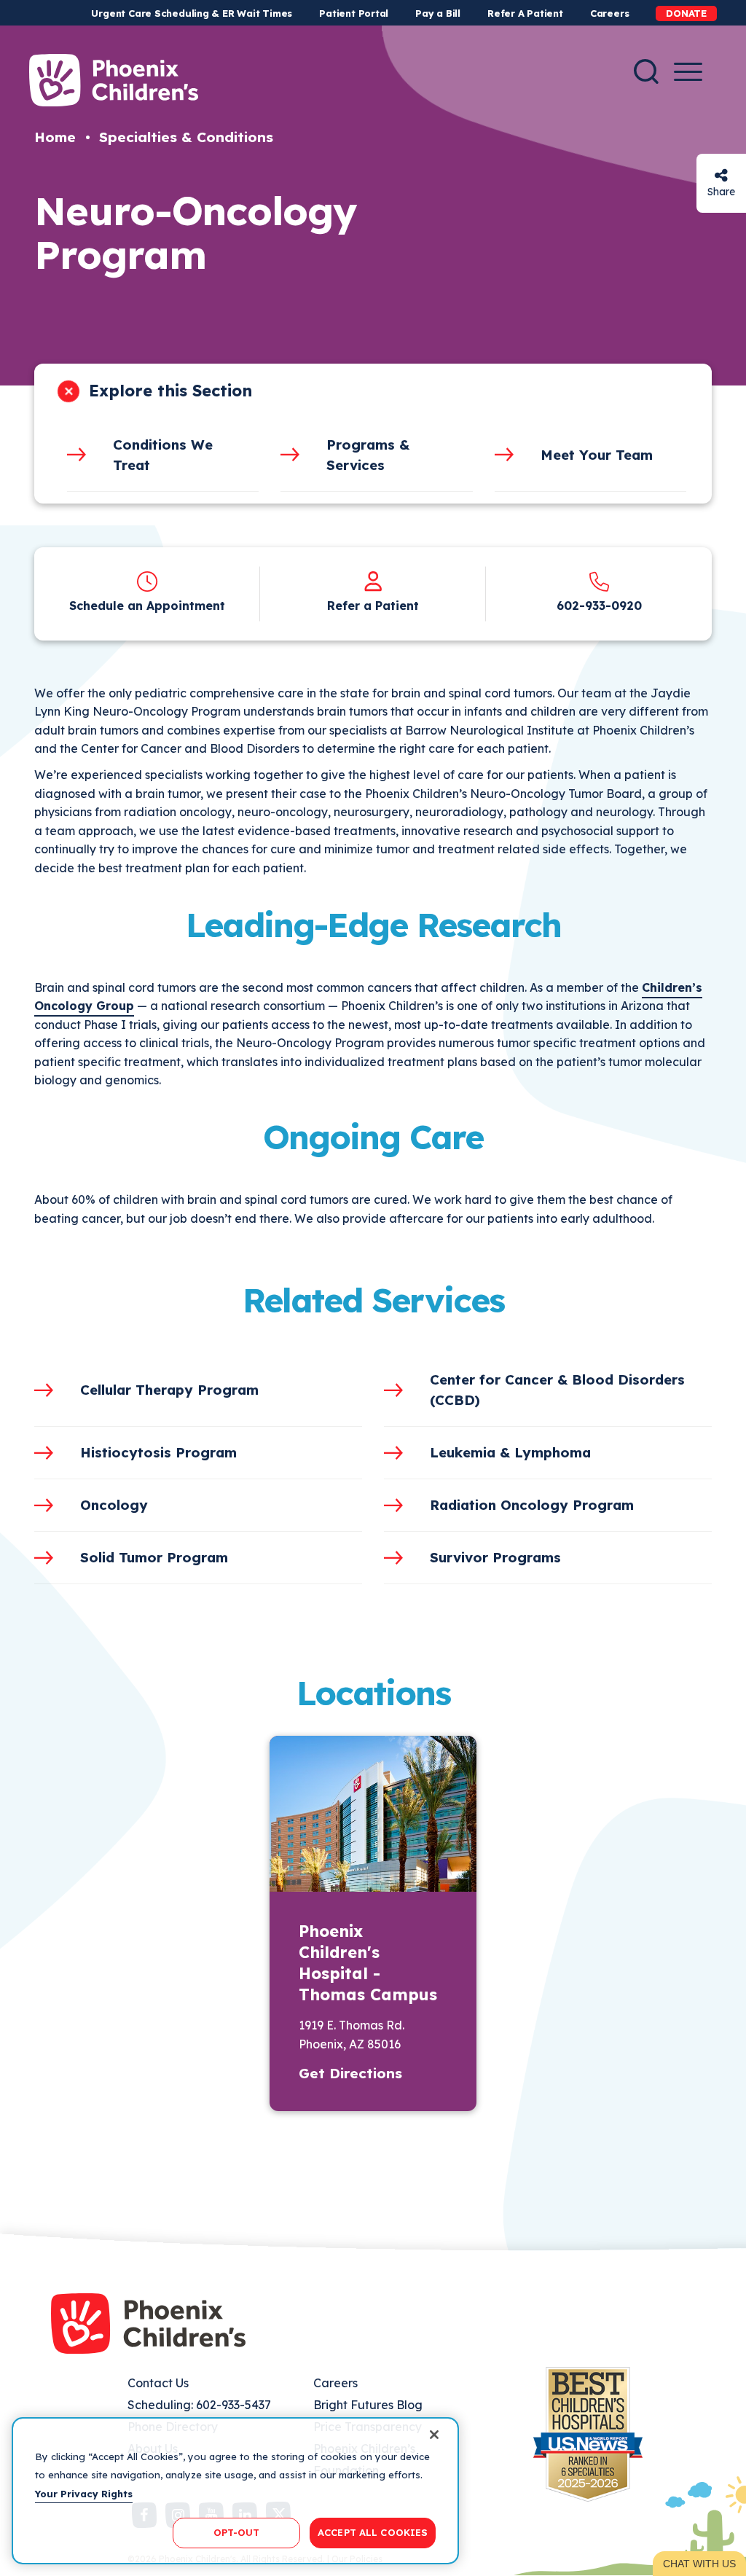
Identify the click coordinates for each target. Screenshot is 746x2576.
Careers (609, 13)
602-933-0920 (599, 606)
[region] (235, 2491)
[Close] (434, 2435)
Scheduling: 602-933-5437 (199, 2405)
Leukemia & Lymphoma (510, 1452)
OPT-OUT (237, 2532)
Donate (686, 13)
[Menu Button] (688, 72)
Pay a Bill (438, 13)
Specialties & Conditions (186, 137)
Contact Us (158, 2383)
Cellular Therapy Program (169, 1390)
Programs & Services (368, 455)
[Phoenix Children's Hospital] (114, 80)
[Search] (646, 71)
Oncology (114, 1505)
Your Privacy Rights (84, 2494)
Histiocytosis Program (158, 1452)
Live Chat (699, 2564)
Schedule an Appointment (147, 606)
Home (55, 137)
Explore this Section (170, 391)
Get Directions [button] (350, 2073)
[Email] (721, 175)
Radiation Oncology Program (532, 1505)
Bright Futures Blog (368, 2405)
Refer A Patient (525, 13)
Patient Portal (354, 13)
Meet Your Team (597, 455)
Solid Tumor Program (154, 1557)
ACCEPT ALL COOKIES (373, 2532)
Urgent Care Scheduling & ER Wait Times (192, 13)
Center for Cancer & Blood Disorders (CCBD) (557, 1390)
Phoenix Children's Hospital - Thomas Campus (368, 1963)
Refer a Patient (373, 606)
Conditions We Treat (163, 455)
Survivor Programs (495, 1557)
